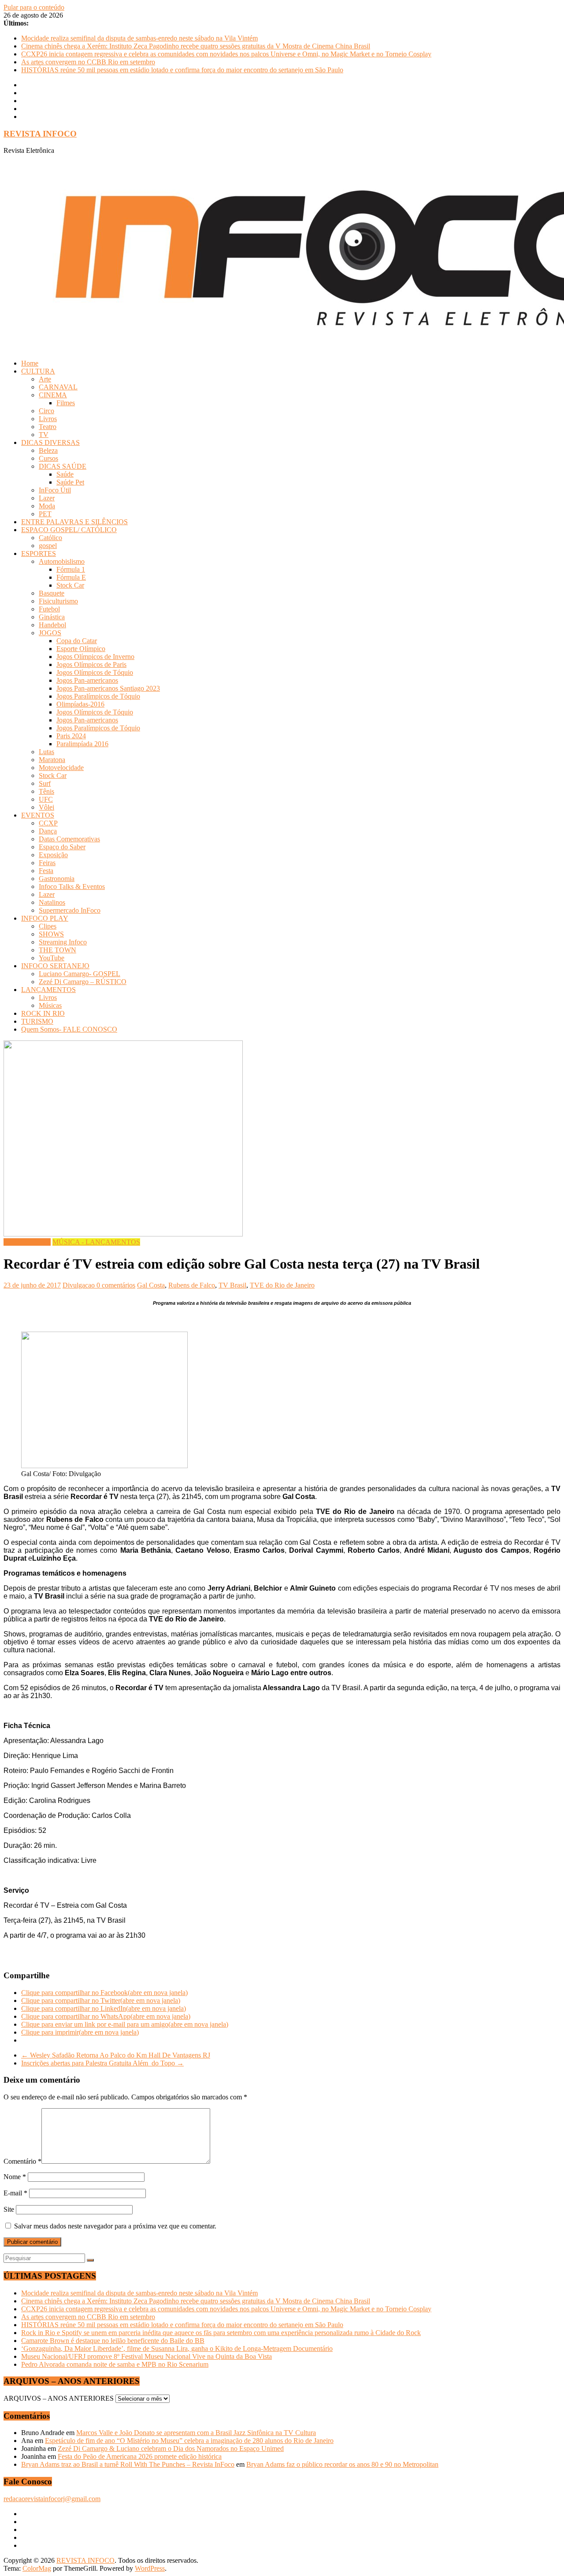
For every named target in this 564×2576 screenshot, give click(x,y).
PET (45, 514)
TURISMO (37, 1021)
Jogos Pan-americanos (87, 680)
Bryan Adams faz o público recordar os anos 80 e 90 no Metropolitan (342, 2464)
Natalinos (52, 902)
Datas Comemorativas (69, 839)
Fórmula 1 (71, 569)
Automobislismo (62, 561)
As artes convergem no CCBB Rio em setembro (88, 62)
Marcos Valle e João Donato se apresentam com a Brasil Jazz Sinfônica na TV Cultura (196, 2433)
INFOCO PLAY (45, 918)
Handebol (52, 625)
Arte (45, 379)
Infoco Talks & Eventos (72, 886)
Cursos (48, 458)
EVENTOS (38, 815)
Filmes (66, 403)
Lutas (46, 752)
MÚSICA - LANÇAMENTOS (96, 1242)
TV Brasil (232, 1285)
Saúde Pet (70, 482)
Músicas (50, 1005)
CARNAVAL (58, 387)
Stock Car (70, 585)
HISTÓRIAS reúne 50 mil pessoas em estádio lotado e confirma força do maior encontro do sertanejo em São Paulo (182, 70)
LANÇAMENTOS (48, 990)
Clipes (48, 926)
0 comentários (116, 1285)
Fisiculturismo (58, 601)
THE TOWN (58, 950)
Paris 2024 (71, 736)
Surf (45, 783)
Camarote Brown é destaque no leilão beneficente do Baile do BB (113, 2341)
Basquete (52, 593)
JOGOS (50, 633)
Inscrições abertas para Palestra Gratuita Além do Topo (102, 2063)
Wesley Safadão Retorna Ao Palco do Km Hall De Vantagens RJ (116, 2055)
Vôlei (46, 807)
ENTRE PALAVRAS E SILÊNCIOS (74, 522)
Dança (48, 831)
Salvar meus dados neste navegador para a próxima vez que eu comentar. (115, 2226)
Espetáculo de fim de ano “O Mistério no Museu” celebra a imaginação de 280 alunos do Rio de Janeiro (189, 2441)
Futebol (49, 609)
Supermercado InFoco (70, 910)
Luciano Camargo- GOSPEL (80, 974)
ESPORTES (39, 553)
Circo (46, 411)
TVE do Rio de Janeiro (282, 1285)
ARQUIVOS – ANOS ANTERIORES (59, 2398)
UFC (46, 799)
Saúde (65, 474)
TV (44, 435)
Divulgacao (80, 1285)
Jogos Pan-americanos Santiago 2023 (108, 688)
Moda (47, 506)
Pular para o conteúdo (34, 7)
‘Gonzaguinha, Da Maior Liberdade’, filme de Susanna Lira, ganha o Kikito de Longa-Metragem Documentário (177, 2348)
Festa (46, 871)
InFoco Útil (55, 490)
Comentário (22, 2161)
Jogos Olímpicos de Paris (91, 664)
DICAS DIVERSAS (50, 442)
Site (9, 2209)
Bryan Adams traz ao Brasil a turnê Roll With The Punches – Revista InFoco (128, 2464)
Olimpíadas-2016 (80, 704)
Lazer (47, 498)
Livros (48, 419)
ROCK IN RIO (43, 1013)
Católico (50, 538)
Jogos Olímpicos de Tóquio (95, 672)
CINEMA (53, 395)
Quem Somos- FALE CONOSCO (69, 1029)
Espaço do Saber (62, 847)
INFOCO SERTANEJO (55, 966)
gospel (48, 546)
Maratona (52, 760)
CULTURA (38, 371)
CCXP (48, 823)
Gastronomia (57, 879)
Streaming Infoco (63, 942)
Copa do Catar (77, 641)
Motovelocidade (61, 768)
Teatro (48, 427)
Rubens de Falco (192, 1285)
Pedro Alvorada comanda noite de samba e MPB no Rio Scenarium (115, 2364)
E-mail (15, 2193)
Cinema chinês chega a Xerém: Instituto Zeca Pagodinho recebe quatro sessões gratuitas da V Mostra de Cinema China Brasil (196, 46)
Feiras (47, 863)
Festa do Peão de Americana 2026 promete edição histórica (140, 2456)
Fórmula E (71, 577)
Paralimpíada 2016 (82, 744)
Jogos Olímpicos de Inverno (95, 657)
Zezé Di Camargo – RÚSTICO (83, 982)
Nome (15, 2177)
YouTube (52, 958)
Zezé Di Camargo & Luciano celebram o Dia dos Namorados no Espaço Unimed (171, 2448)
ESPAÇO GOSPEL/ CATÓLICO (69, 530)
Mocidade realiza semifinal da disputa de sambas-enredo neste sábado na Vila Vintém (139, 38)
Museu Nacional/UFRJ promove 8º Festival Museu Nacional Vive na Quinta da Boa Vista (147, 2356)
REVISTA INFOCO (40, 134)
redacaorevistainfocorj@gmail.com (52, 2499)
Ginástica (52, 617)
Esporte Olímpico (81, 649)
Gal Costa (151, 1285)
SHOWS (51, 934)
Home (30, 363)
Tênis (46, 791)
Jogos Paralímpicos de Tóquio (98, 696)
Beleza (48, 450)
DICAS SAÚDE (63, 466)
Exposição (53, 855)
